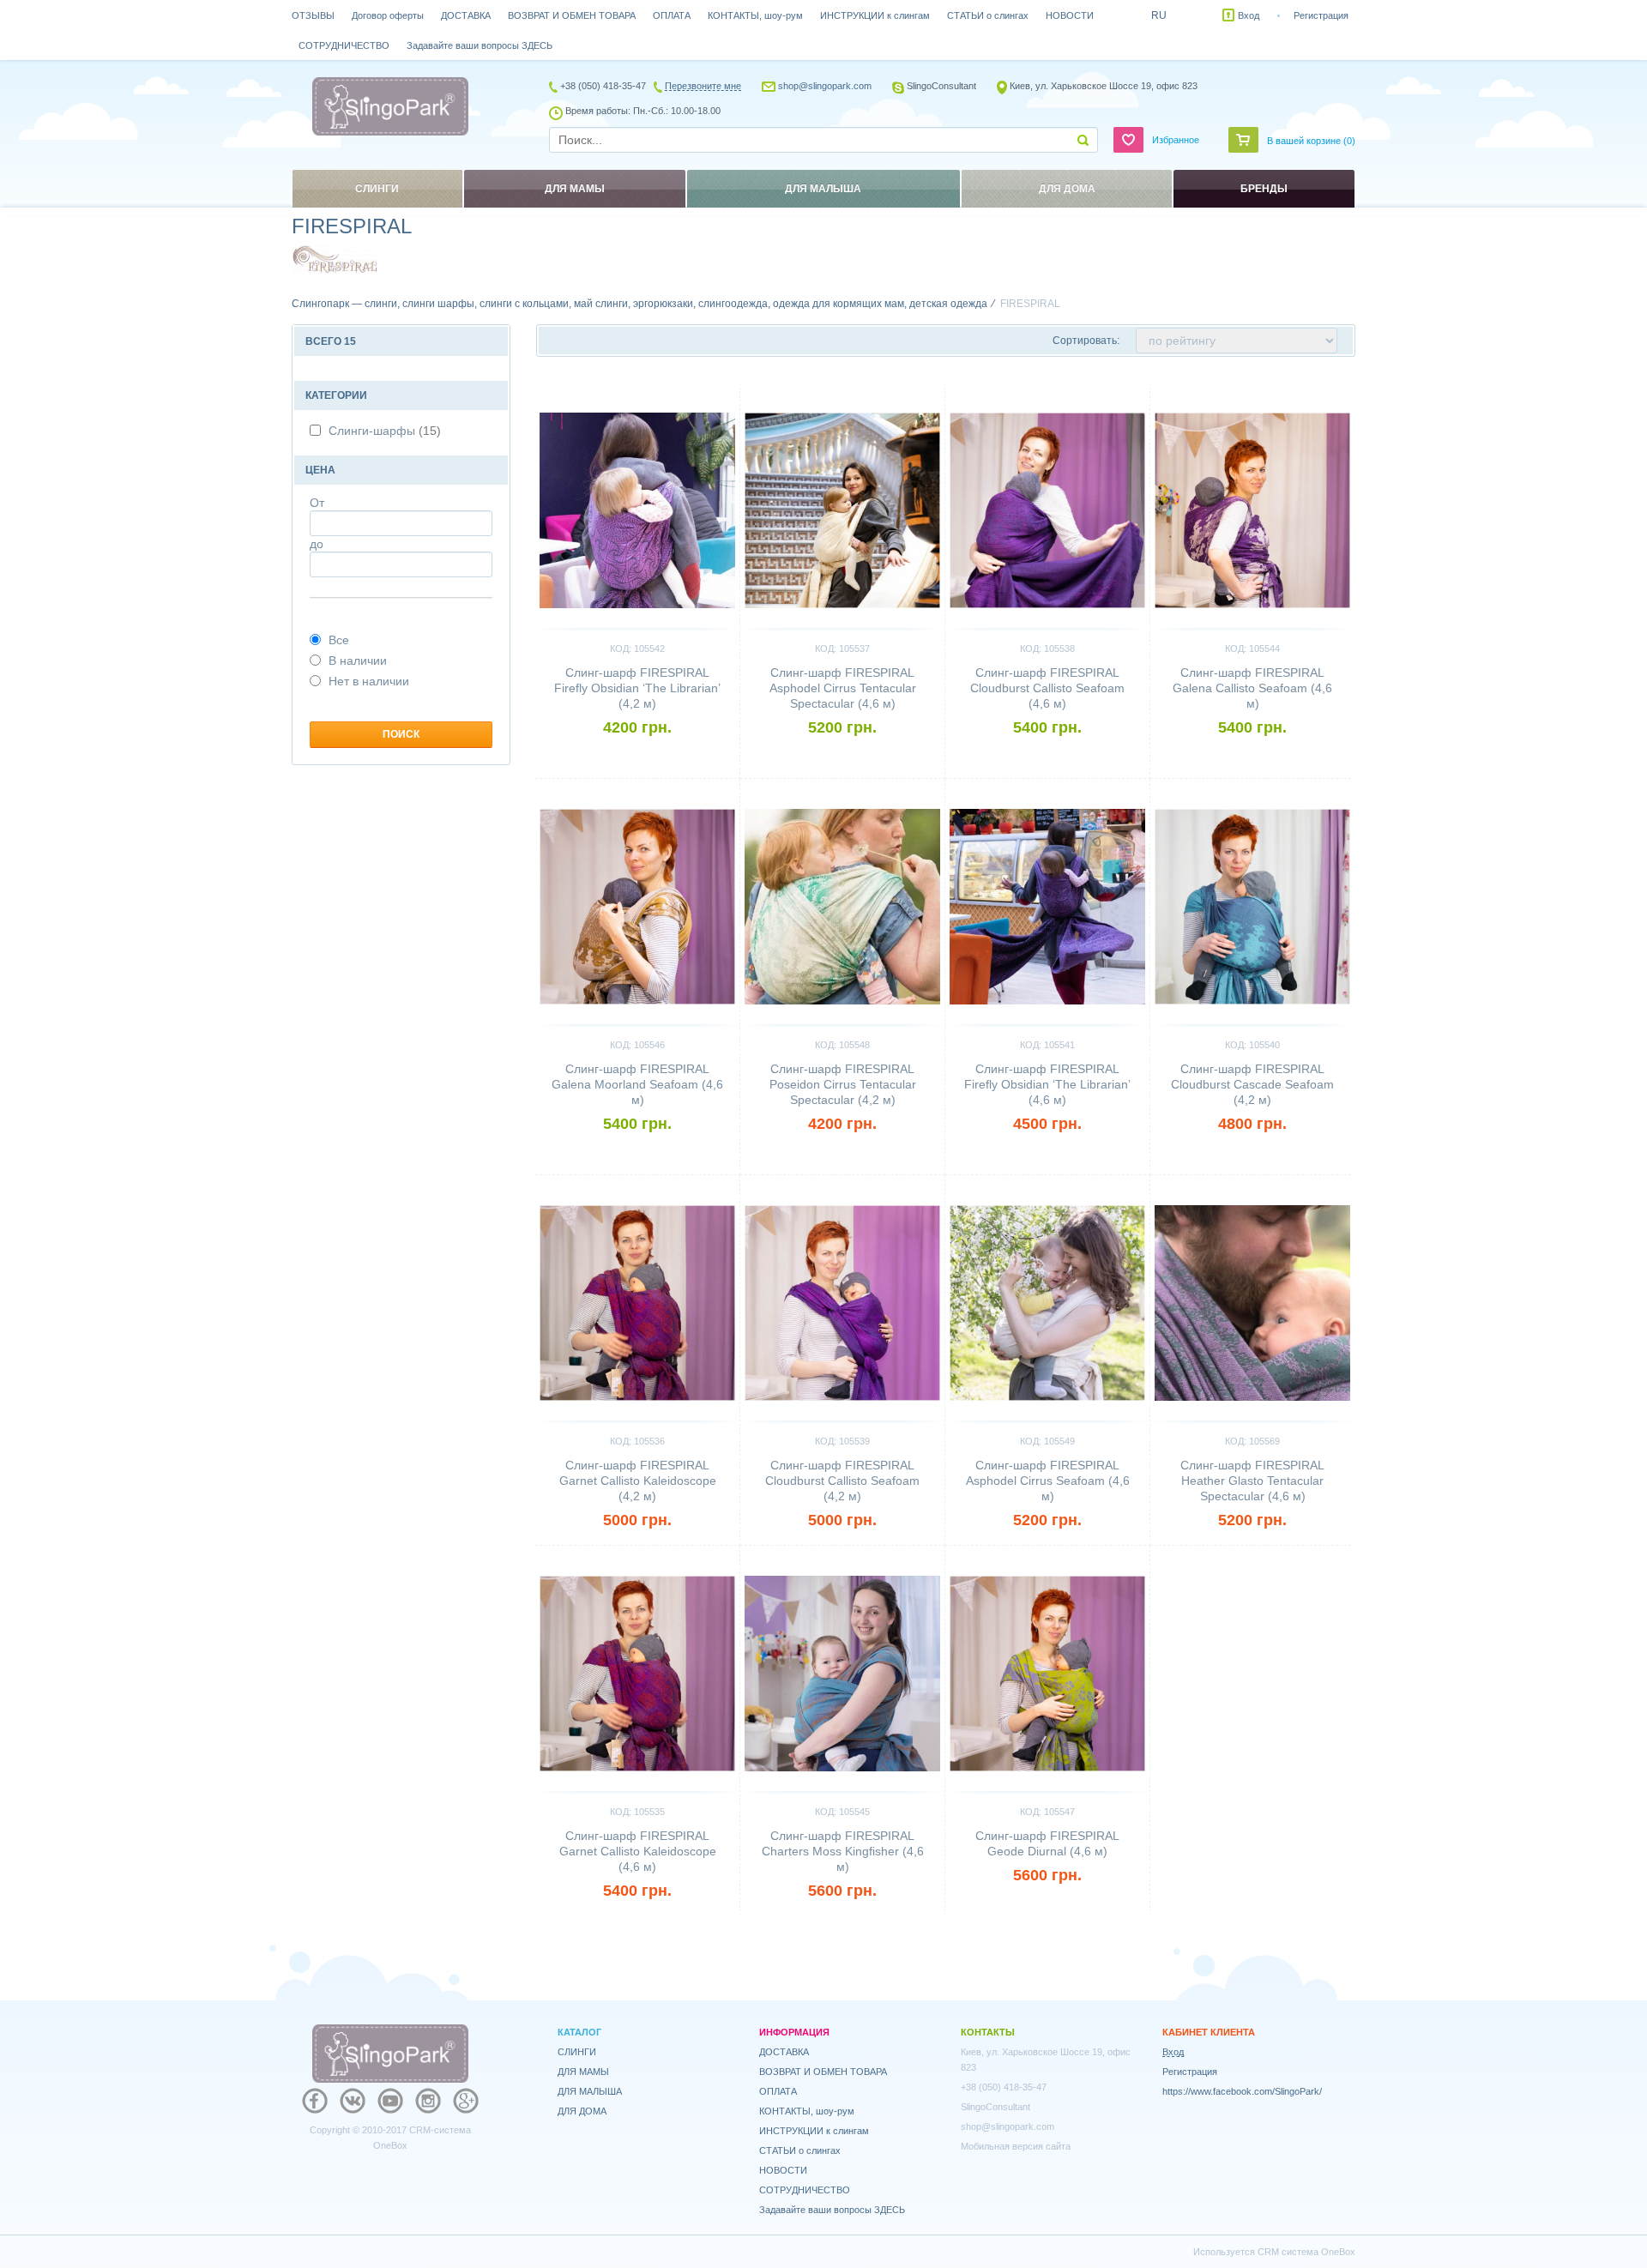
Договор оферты (388, 15)
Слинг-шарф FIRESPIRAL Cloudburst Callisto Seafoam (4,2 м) (842, 1481)
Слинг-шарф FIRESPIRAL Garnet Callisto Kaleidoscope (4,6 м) (638, 1851)
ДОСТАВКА (466, 15)
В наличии (358, 660)
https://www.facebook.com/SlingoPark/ (1242, 2091)
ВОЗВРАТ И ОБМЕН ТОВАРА (572, 15)
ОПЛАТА (672, 15)
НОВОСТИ (1070, 15)
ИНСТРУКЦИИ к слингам (875, 15)
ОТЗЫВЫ (313, 15)
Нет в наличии (369, 681)
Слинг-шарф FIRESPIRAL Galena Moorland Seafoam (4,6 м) (637, 1084)
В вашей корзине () (1311, 141)
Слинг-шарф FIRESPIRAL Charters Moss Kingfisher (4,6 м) (843, 1851)
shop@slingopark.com (825, 86)
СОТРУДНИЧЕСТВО (344, 45)
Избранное (1176, 140)
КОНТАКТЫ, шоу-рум (755, 15)
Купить (638, 757)
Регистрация (1321, 15)
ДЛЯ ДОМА (582, 2111)
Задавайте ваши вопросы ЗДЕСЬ (480, 45)
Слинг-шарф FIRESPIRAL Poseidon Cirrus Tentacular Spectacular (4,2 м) (843, 1084)
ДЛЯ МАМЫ (583, 2072)
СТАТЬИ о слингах (988, 15)
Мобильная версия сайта (1016, 2146)
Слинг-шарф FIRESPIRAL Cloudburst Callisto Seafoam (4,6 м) (1047, 688)
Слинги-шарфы (385, 431)
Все (339, 640)
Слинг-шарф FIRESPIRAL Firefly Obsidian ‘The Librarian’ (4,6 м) (1047, 1084)
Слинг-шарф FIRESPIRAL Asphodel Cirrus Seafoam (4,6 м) (1048, 1481)
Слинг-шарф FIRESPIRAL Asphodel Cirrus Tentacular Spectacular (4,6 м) (843, 688)
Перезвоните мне (703, 86)
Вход (1249, 15)
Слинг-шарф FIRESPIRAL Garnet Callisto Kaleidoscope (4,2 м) (638, 1481)
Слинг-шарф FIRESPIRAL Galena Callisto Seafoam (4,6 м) (1252, 688)
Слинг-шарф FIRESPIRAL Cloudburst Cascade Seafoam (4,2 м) (1252, 1084)
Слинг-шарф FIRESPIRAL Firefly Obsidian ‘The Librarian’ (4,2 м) (637, 688)
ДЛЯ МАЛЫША (590, 2091)
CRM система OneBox (1306, 2252)
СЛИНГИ (577, 2052)
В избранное (697, 390)
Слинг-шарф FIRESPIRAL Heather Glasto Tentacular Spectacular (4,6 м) (1252, 1481)
